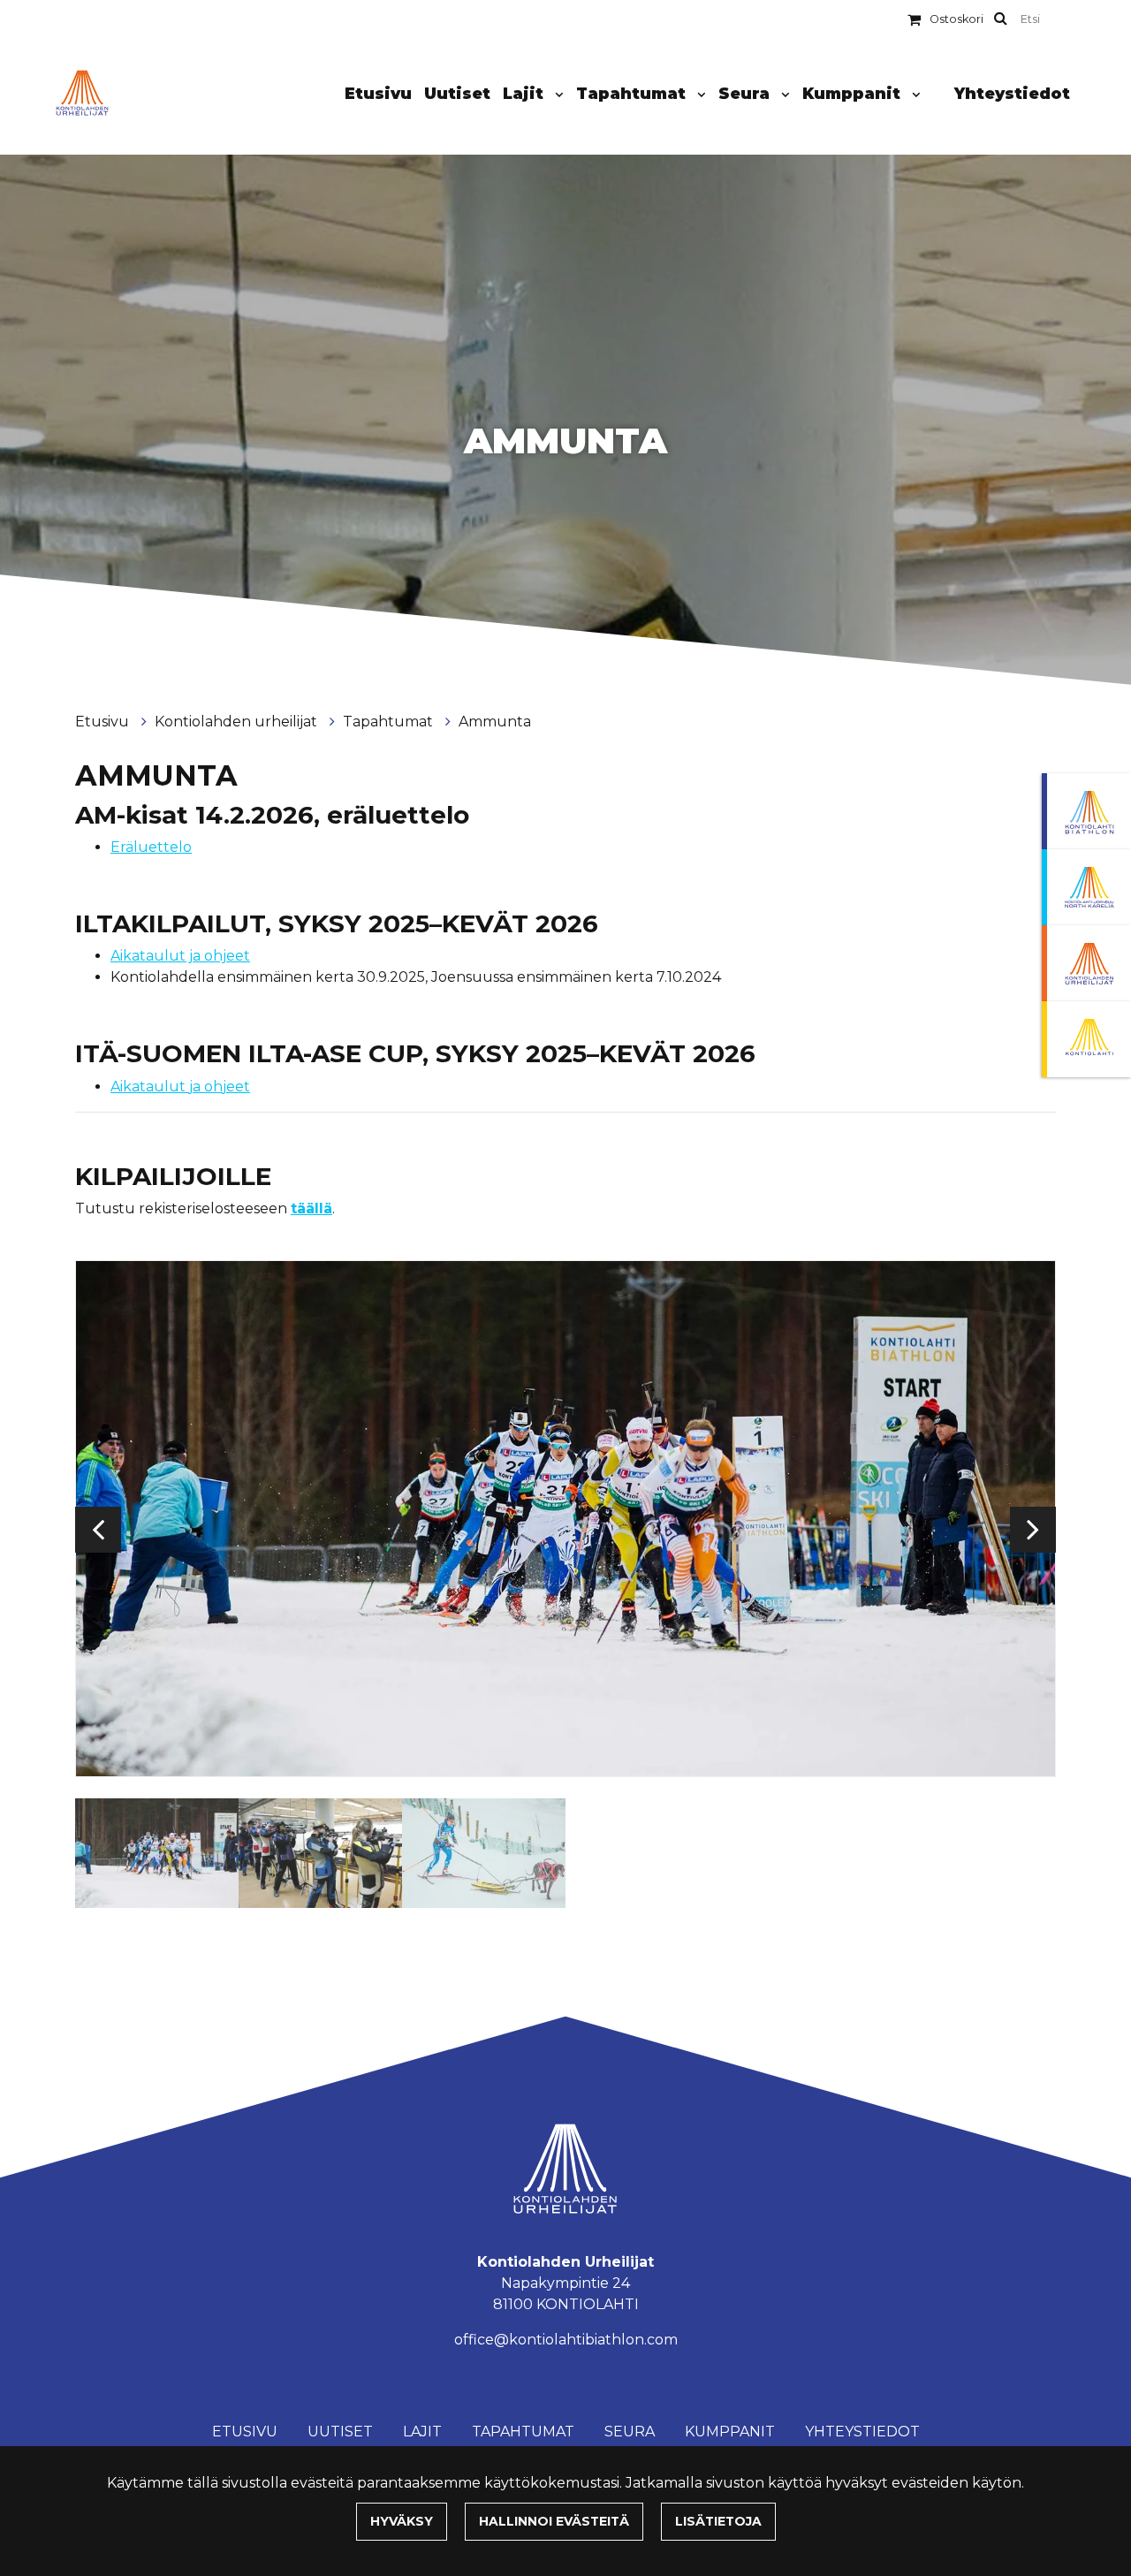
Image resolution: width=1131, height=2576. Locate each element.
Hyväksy (402, 2521)
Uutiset (457, 93)
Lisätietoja (718, 2521)
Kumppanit (854, 93)
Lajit (525, 93)
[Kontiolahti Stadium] (1086, 1039)
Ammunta (495, 722)
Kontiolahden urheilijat (238, 722)
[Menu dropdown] (556, 95)
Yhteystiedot (1012, 93)
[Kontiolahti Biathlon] (1086, 811)
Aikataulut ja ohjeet (180, 956)
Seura (746, 93)
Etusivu (378, 93)
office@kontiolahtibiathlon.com (566, 2340)
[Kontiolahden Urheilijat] (1086, 963)
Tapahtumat (633, 93)
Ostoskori (956, 19)
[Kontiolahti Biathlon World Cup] (1086, 887)
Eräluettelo (151, 847)
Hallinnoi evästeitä (554, 2521)
